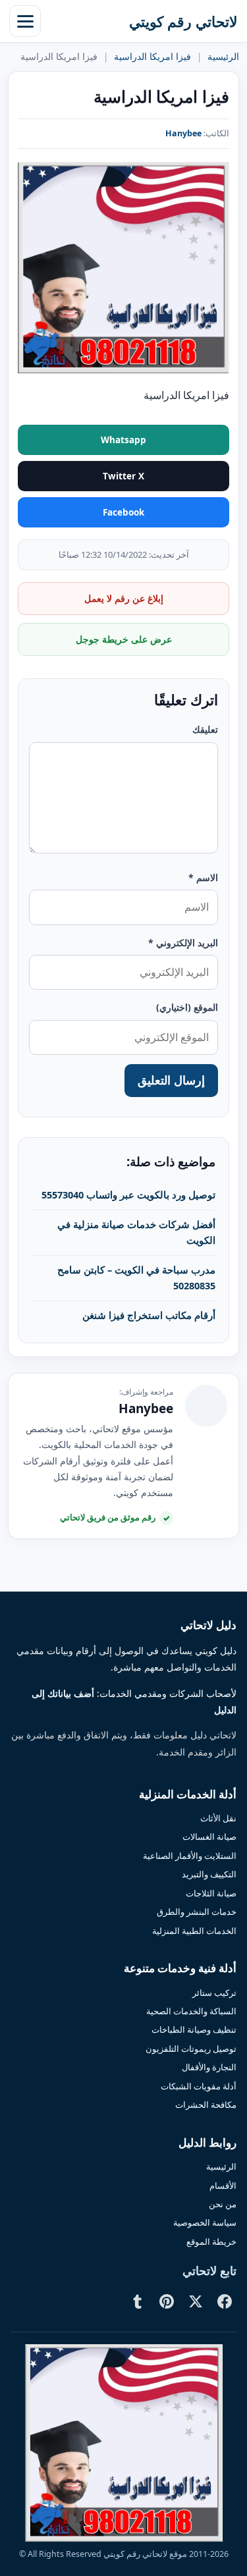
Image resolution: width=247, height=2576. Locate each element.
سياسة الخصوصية (205, 2222)
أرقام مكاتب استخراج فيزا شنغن (149, 1315)
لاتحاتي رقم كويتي (183, 21)
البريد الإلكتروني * (183, 943)
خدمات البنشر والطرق (197, 1912)
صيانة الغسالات (209, 1837)
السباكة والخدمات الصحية (191, 2011)
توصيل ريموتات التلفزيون (191, 2049)
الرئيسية (223, 57)
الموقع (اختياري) (187, 1007)
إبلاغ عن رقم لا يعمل (124, 598)
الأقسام (223, 2186)
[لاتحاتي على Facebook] (225, 2301)
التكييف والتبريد (209, 1874)
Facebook (123, 512)
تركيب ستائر (214, 1993)
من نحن (223, 2204)
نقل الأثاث (218, 1818)
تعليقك (205, 729)
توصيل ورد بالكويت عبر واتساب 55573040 (128, 1194)
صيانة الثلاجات (211, 1893)
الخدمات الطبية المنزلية (194, 1931)
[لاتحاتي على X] (196, 2301)
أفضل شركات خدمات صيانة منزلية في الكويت (136, 1232)
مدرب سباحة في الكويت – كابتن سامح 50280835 (136, 1277)
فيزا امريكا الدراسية (152, 57)
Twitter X (123, 476)
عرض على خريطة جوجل (124, 639)
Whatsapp (123, 440)
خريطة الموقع (211, 2241)
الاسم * (203, 877)
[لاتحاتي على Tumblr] (138, 2301)
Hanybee (183, 133)
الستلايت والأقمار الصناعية (190, 1856)
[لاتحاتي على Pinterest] (167, 2301)
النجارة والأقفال (209, 2067)
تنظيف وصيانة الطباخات (194, 2029)
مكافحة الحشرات (206, 2105)
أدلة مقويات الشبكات (199, 2086)
